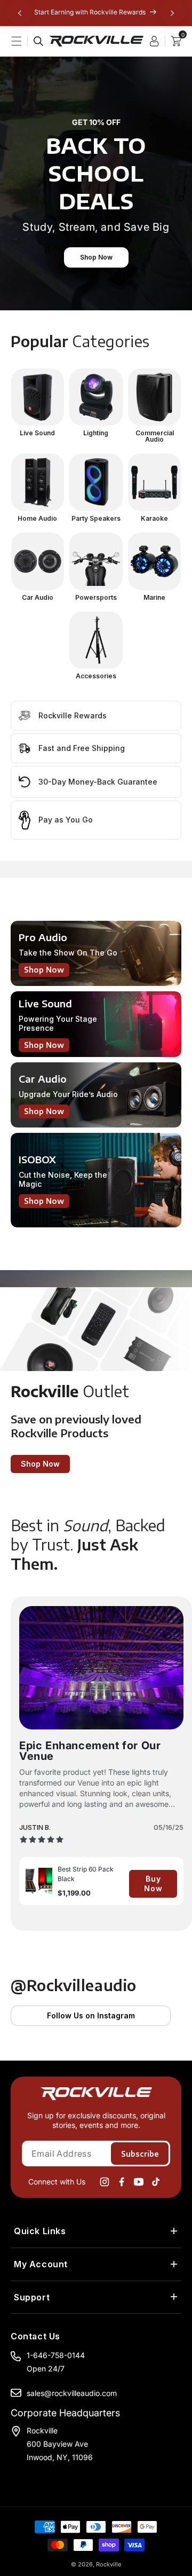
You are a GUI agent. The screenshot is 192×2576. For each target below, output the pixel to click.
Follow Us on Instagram (91, 2015)
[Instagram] (105, 2182)
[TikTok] (156, 2182)
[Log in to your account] (157, 41)
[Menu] (22, 41)
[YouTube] (139, 2182)
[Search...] (38, 41)
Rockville (109, 2564)
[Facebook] (122, 2182)
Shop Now (96, 257)
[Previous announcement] (20, 13)
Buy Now (153, 1884)
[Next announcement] (172, 13)
